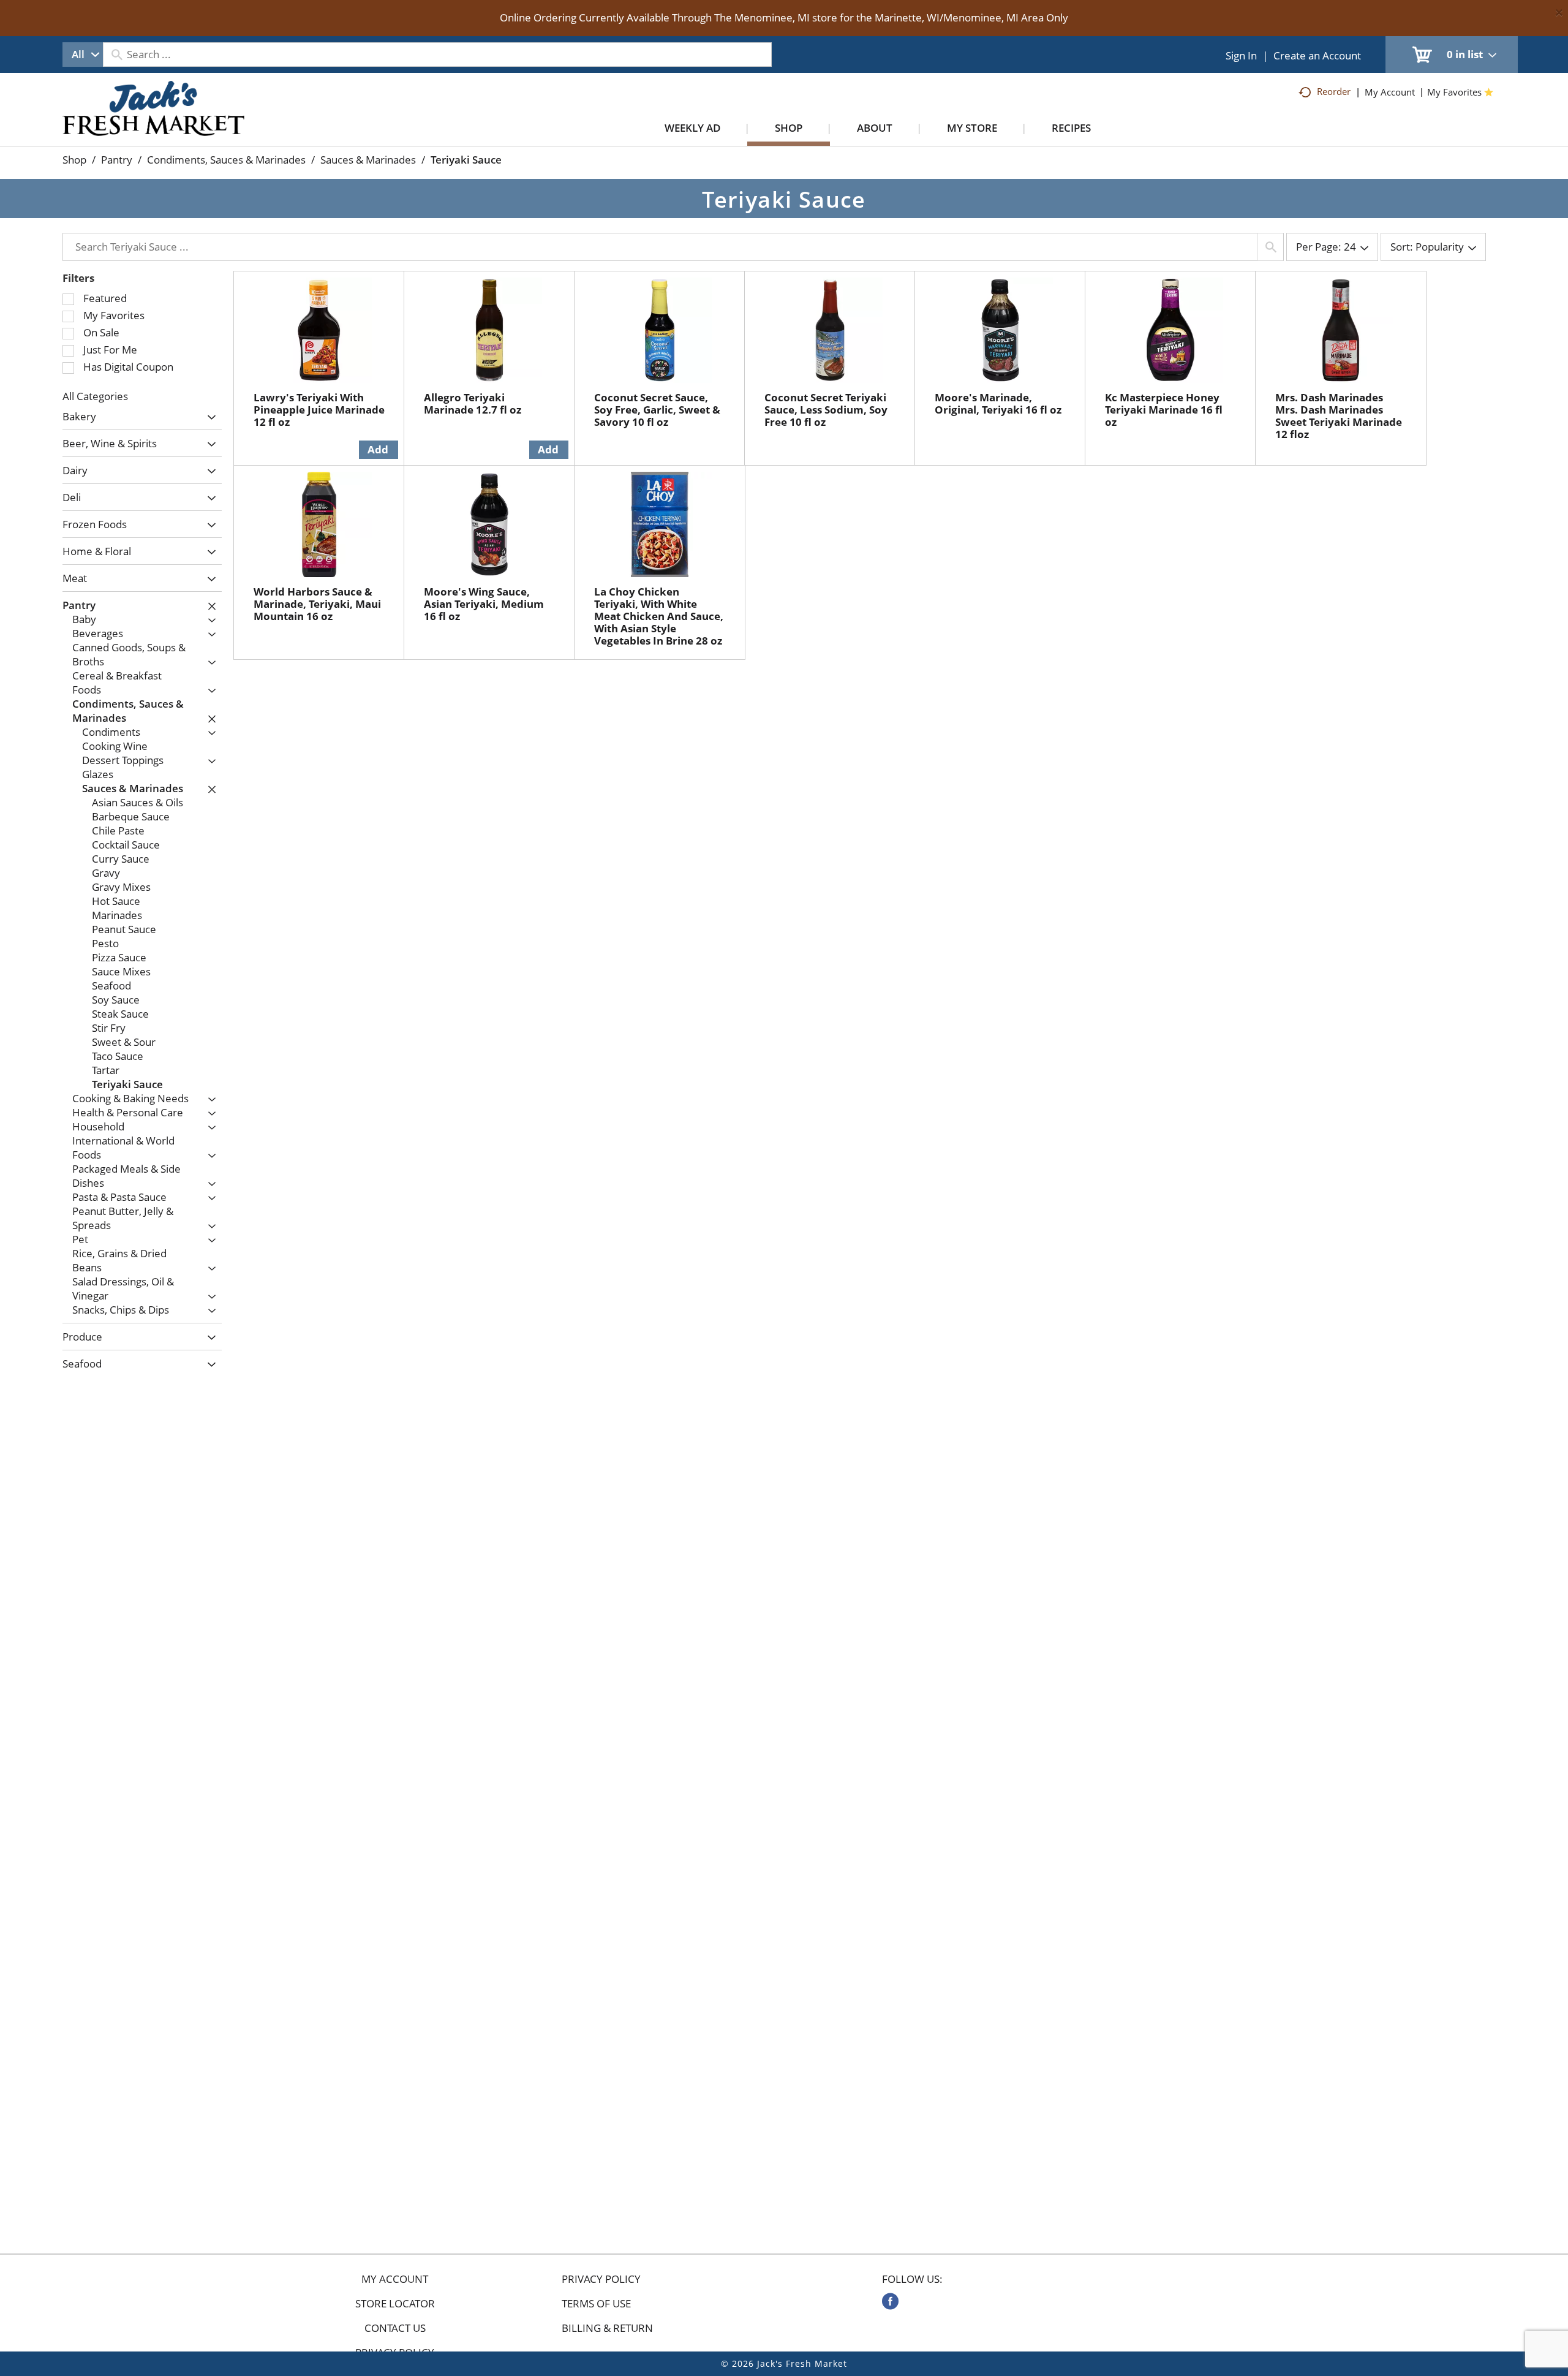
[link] (890, 2301)
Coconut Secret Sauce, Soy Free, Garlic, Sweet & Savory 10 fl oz (657, 410)
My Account (395, 2279)
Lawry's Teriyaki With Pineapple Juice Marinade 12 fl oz (319, 410)
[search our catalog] (116, 55)
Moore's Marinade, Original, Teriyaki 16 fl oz (998, 403)
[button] (209, 418)
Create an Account (1317, 55)
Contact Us (395, 2328)
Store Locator (395, 2304)
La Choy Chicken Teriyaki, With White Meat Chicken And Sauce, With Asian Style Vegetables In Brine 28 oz (659, 616)
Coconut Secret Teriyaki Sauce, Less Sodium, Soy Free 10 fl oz (826, 410)
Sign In (1241, 55)
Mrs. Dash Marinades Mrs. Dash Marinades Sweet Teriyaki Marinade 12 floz (1339, 416)
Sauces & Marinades (368, 160)
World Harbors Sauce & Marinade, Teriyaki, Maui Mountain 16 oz (317, 604)
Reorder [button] (1334, 91)
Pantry (117, 160)
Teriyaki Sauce (466, 160)
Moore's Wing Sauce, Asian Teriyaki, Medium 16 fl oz (484, 604)
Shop (74, 160)
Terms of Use (596, 2304)
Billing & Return (607, 2328)
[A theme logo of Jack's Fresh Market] (153, 121)
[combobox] (83, 55)
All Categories (95, 396)
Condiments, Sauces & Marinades (226, 160)
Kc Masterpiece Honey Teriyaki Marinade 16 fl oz (1164, 410)
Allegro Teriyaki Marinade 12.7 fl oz (473, 403)
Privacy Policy (601, 2279)
